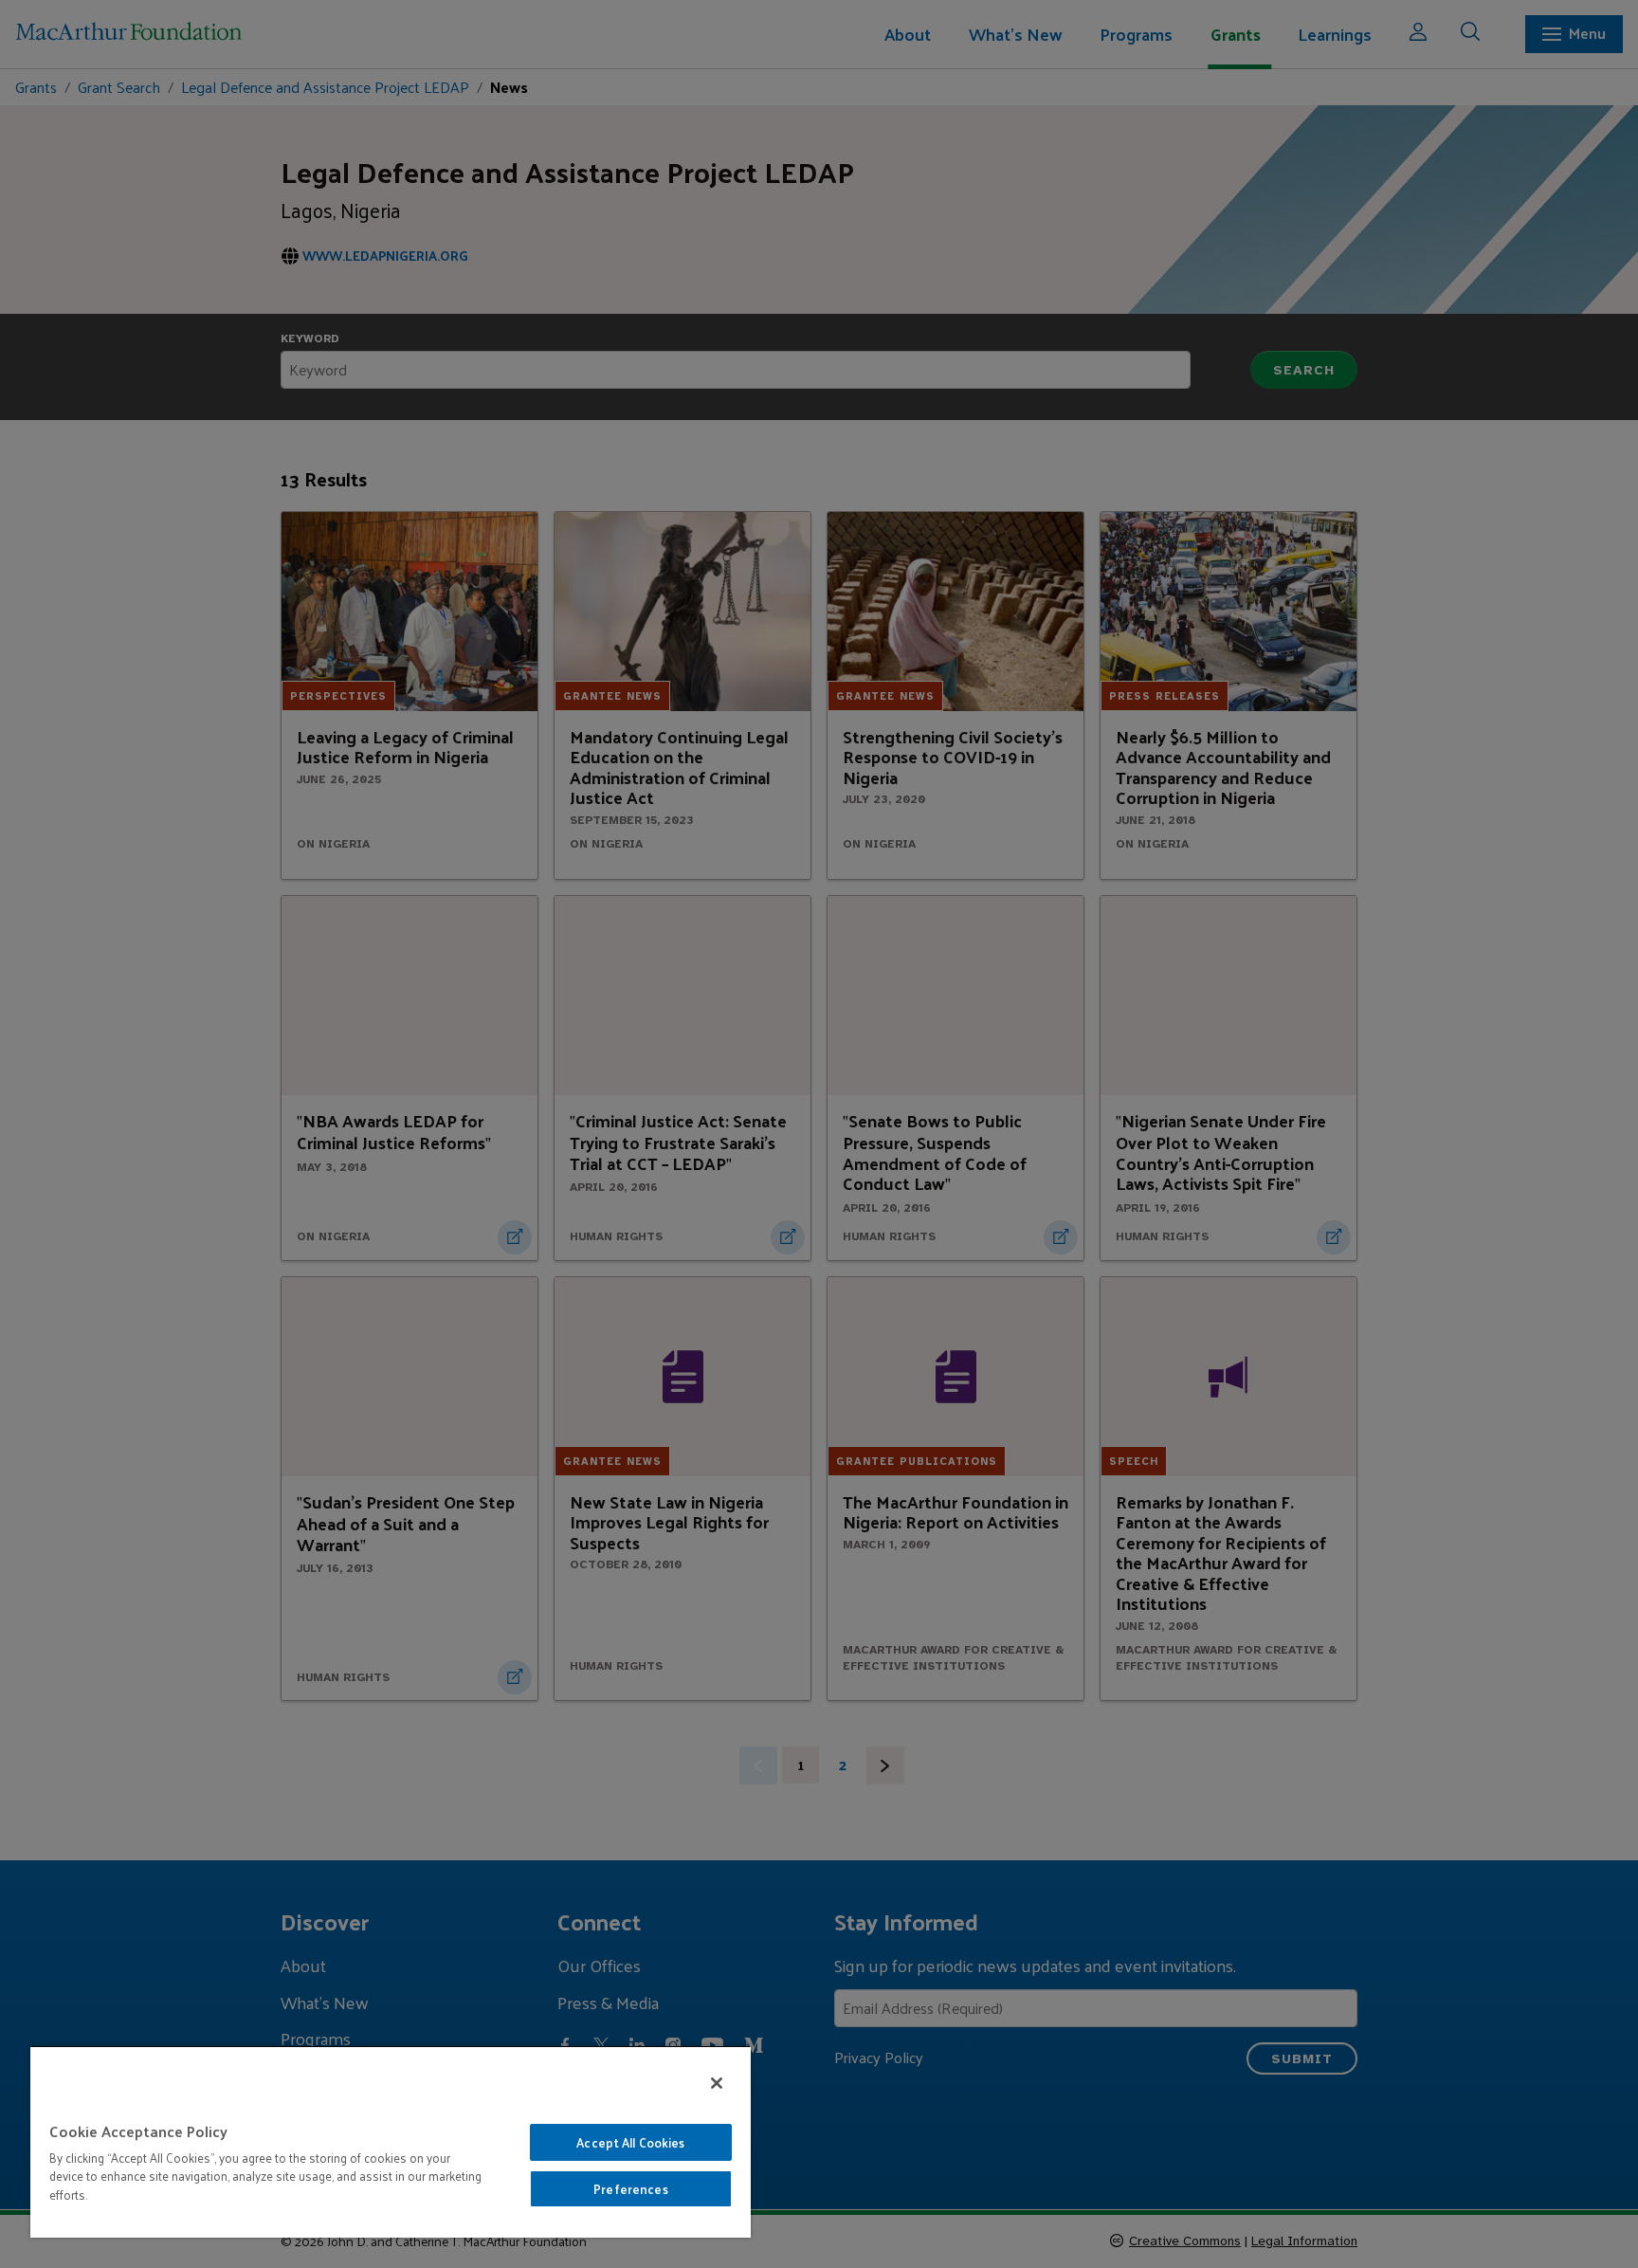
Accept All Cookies (630, 2142)
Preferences (630, 2189)
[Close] (717, 2083)
